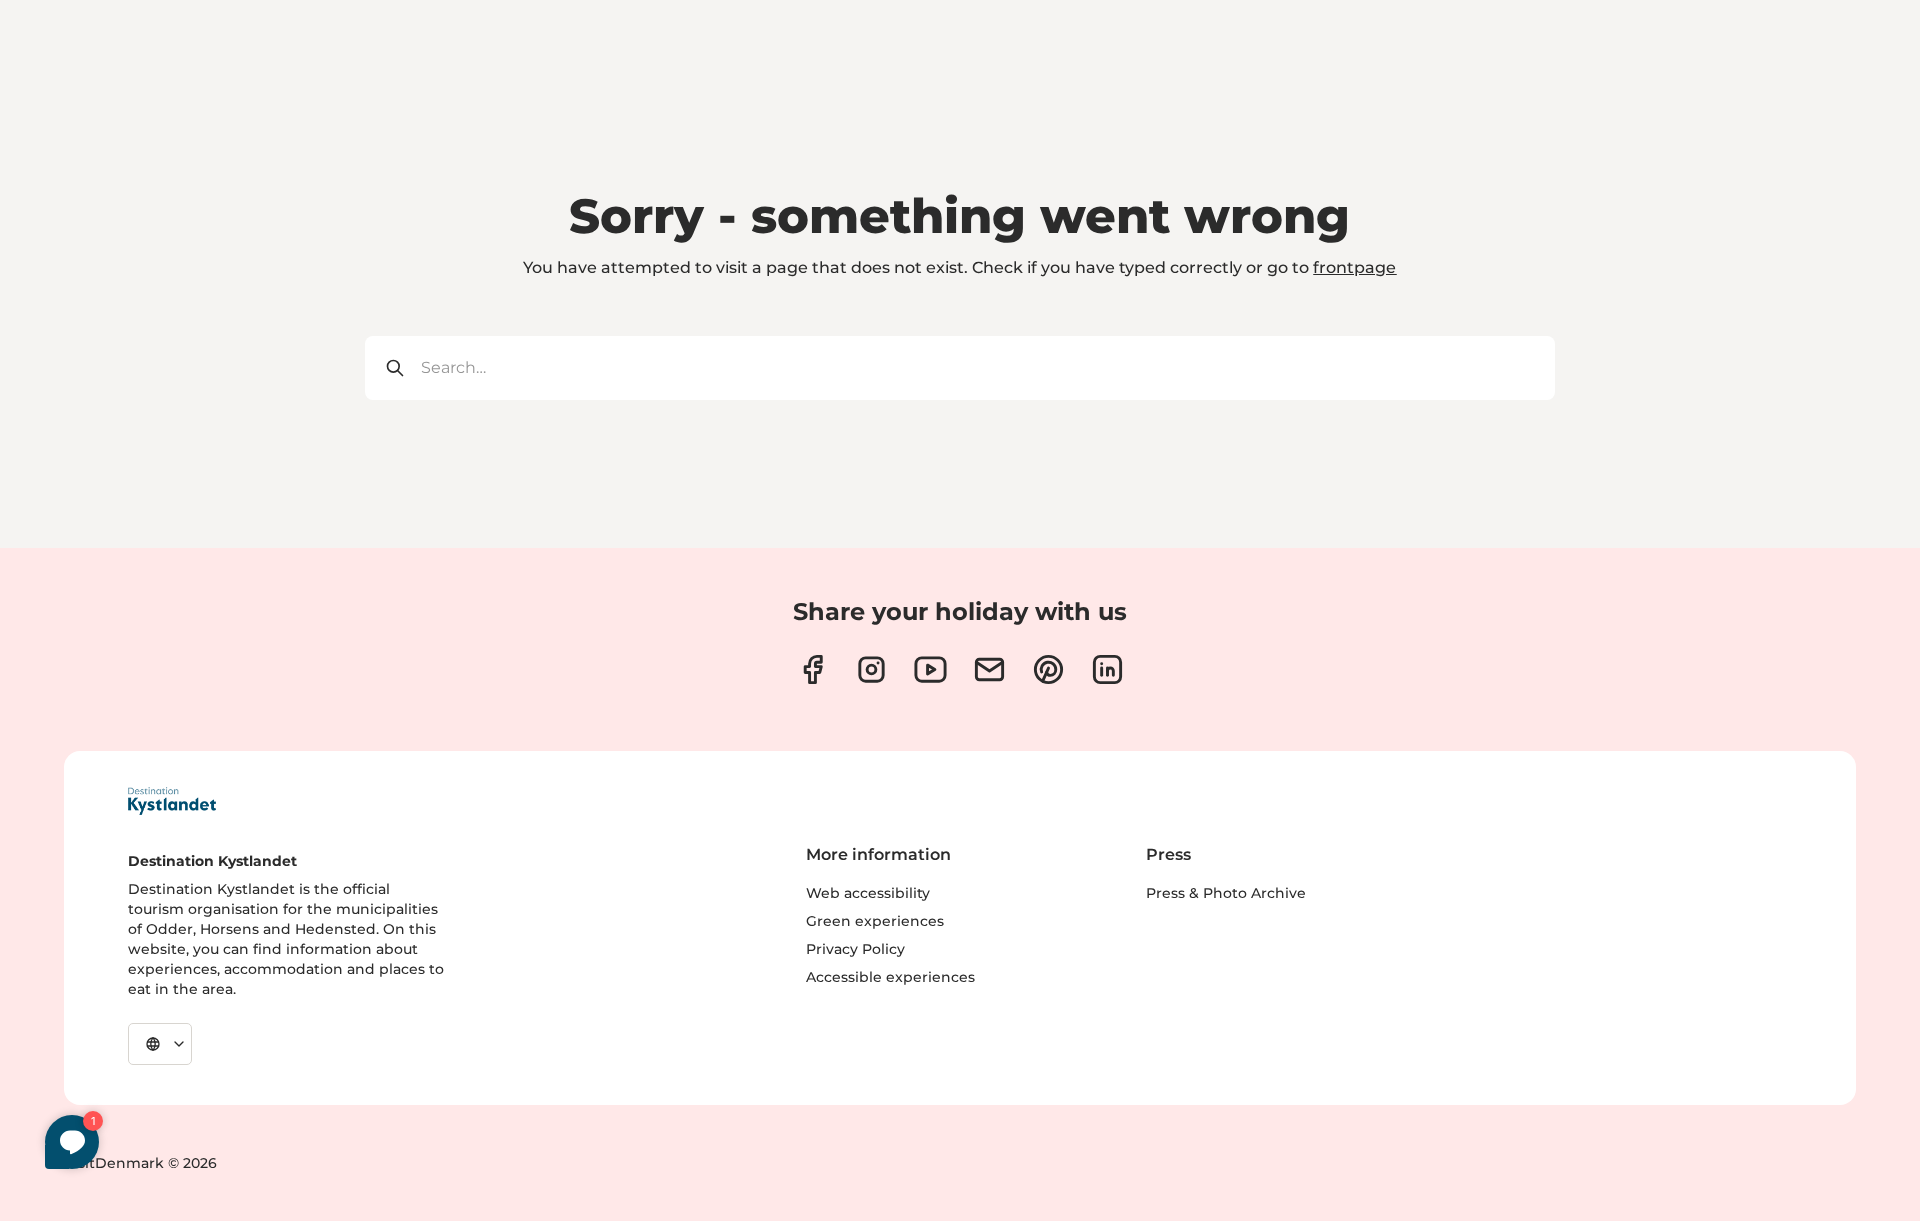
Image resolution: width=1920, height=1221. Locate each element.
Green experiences (875, 921)
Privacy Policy (855, 949)
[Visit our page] (812, 669)
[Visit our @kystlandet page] (930, 669)
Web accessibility (868, 893)
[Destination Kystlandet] (172, 801)
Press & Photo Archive (1226, 893)
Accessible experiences (890, 977)
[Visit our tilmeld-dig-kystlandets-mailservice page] (989, 669)
